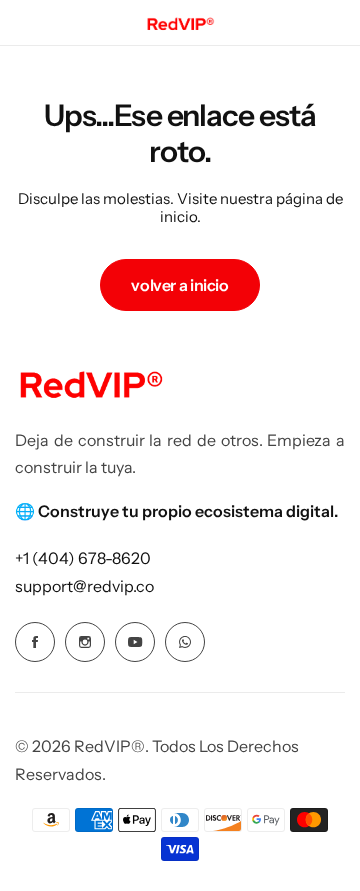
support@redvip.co (84, 586)
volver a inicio (179, 285)
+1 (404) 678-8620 (83, 558)
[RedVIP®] (180, 22)
